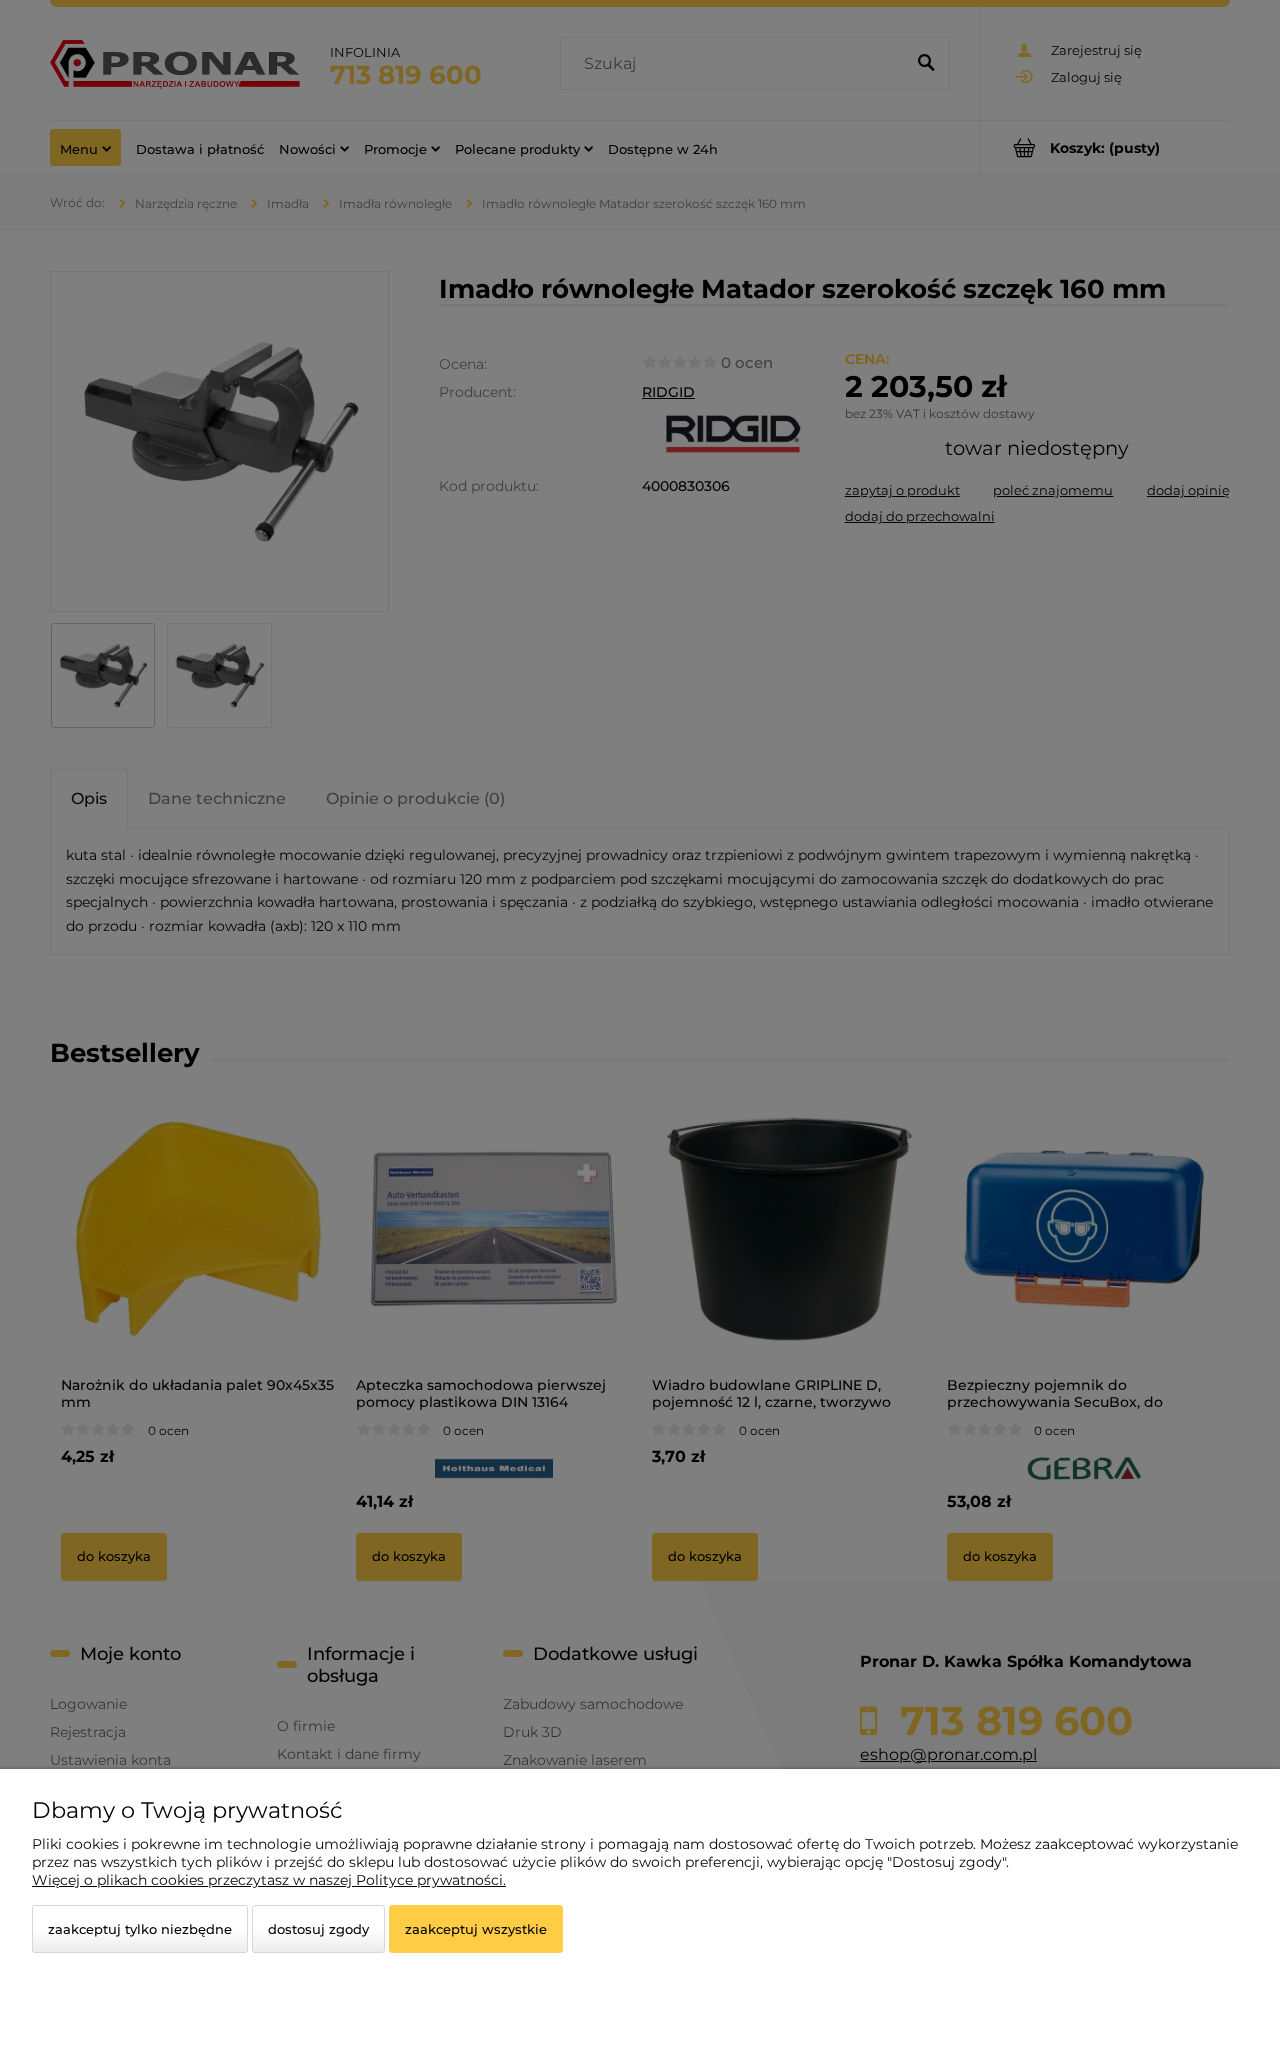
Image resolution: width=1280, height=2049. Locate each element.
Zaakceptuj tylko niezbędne (140, 1929)
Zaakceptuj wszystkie (476, 1929)
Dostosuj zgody (318, 1929)
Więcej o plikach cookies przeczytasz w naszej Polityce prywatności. (269, 1880)
